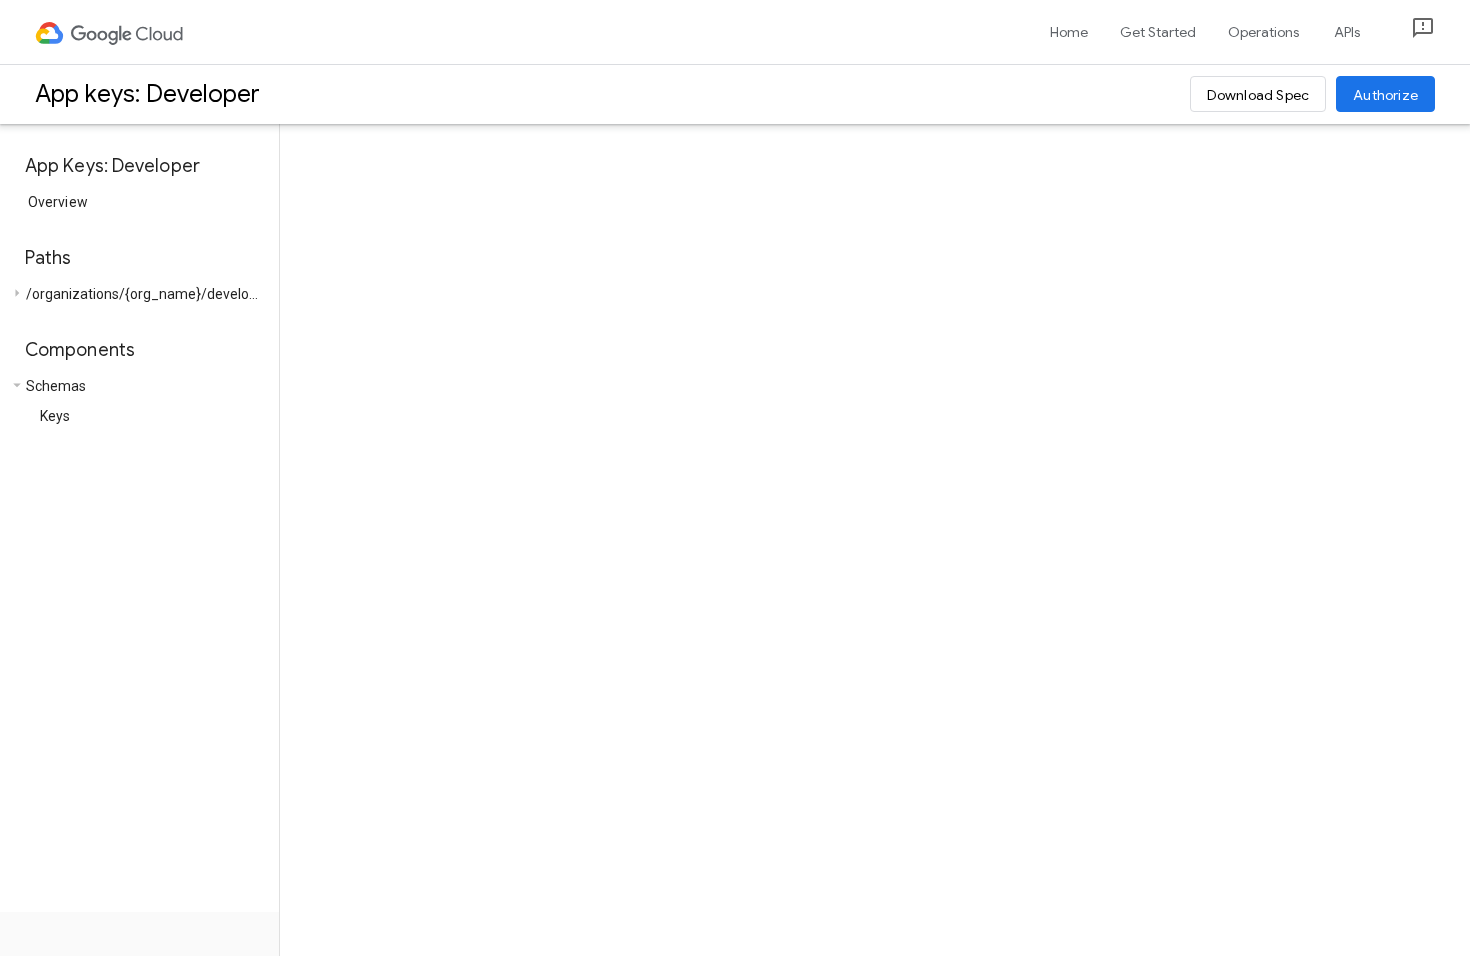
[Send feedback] (1407, 32)
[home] (110, 32)
